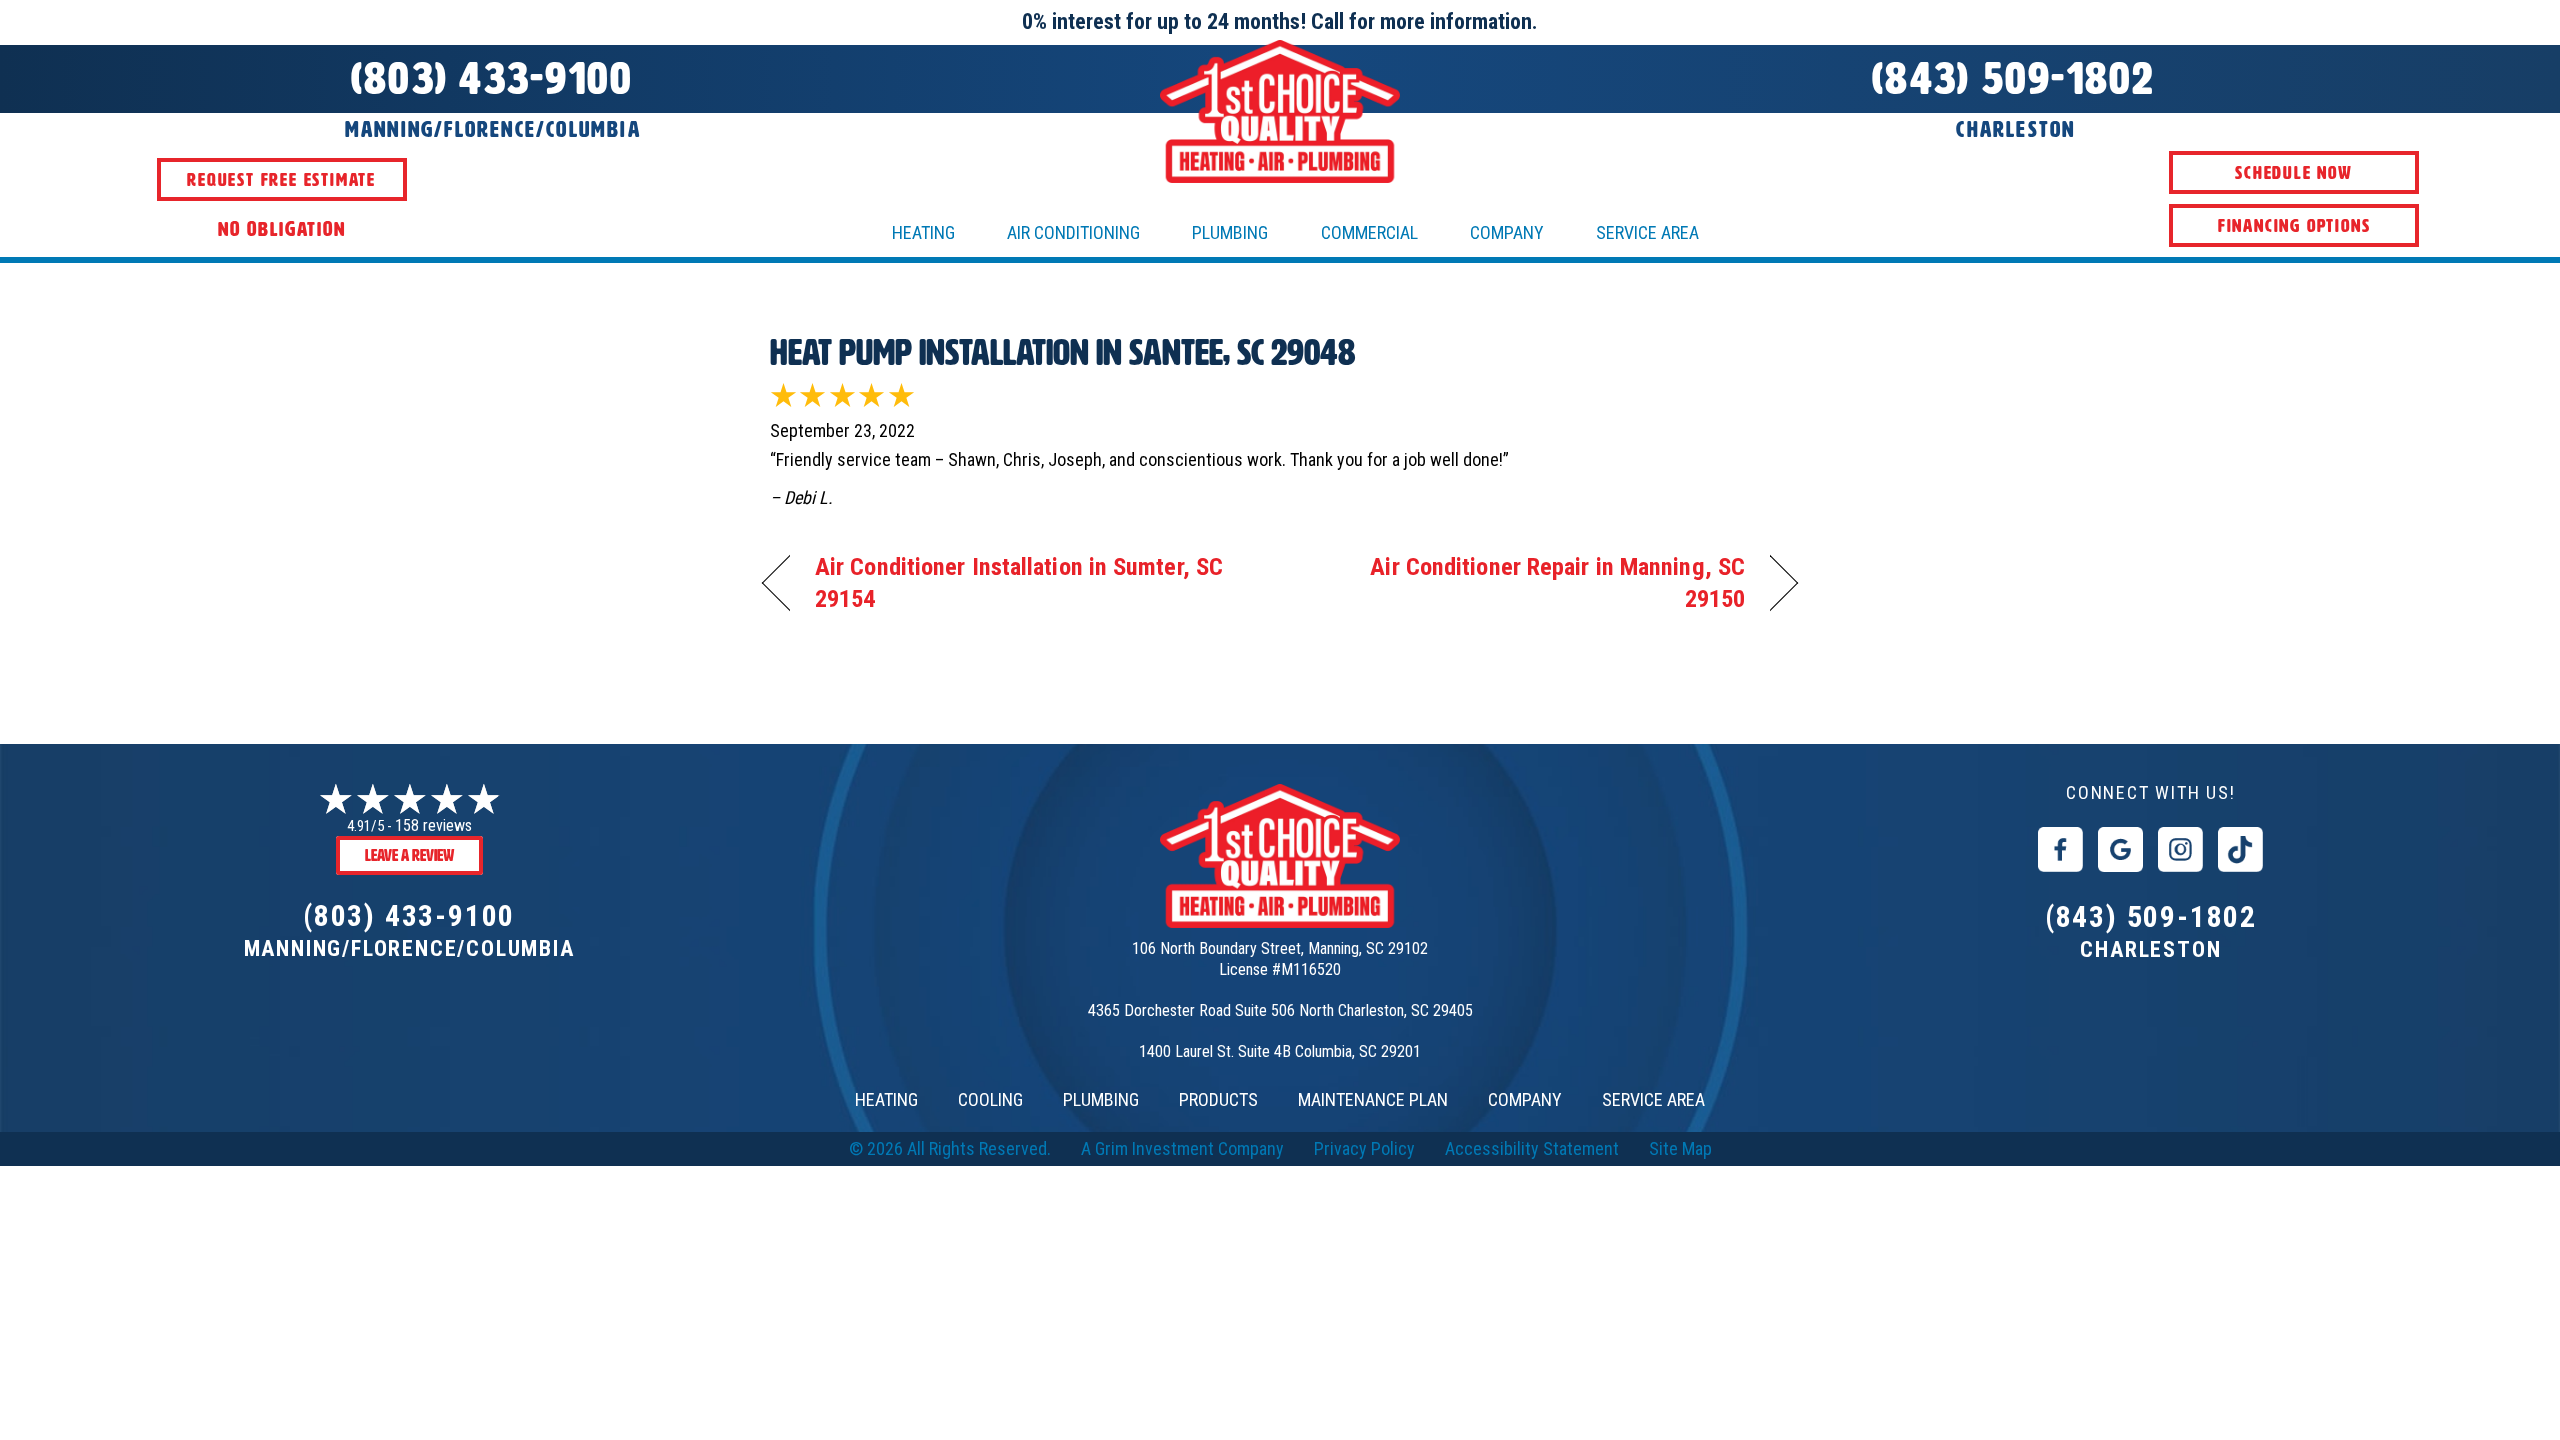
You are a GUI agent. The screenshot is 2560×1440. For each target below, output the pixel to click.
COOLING (990, 1099)
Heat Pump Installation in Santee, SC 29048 (1063, 352)
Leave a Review (409, 855)
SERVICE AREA (1653, 1099)
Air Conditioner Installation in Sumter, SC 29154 (1019, 582)
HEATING (923, 232)
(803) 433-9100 (409, 915)
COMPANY (1525, 1099)
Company (1507, 232)
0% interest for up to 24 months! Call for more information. (1280, 21)
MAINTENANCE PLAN (1373, 1099)
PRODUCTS (1218, 1099)
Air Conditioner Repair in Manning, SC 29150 (1528, 582)
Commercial (1369, 232)
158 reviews (433, 825)
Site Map (1680, 1148)
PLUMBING (1101, 1099)
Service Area (1647, 232)
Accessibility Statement (1532, 1148)
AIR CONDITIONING (1073, 232)
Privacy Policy (1364, 1148)
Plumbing (1230, 232)
